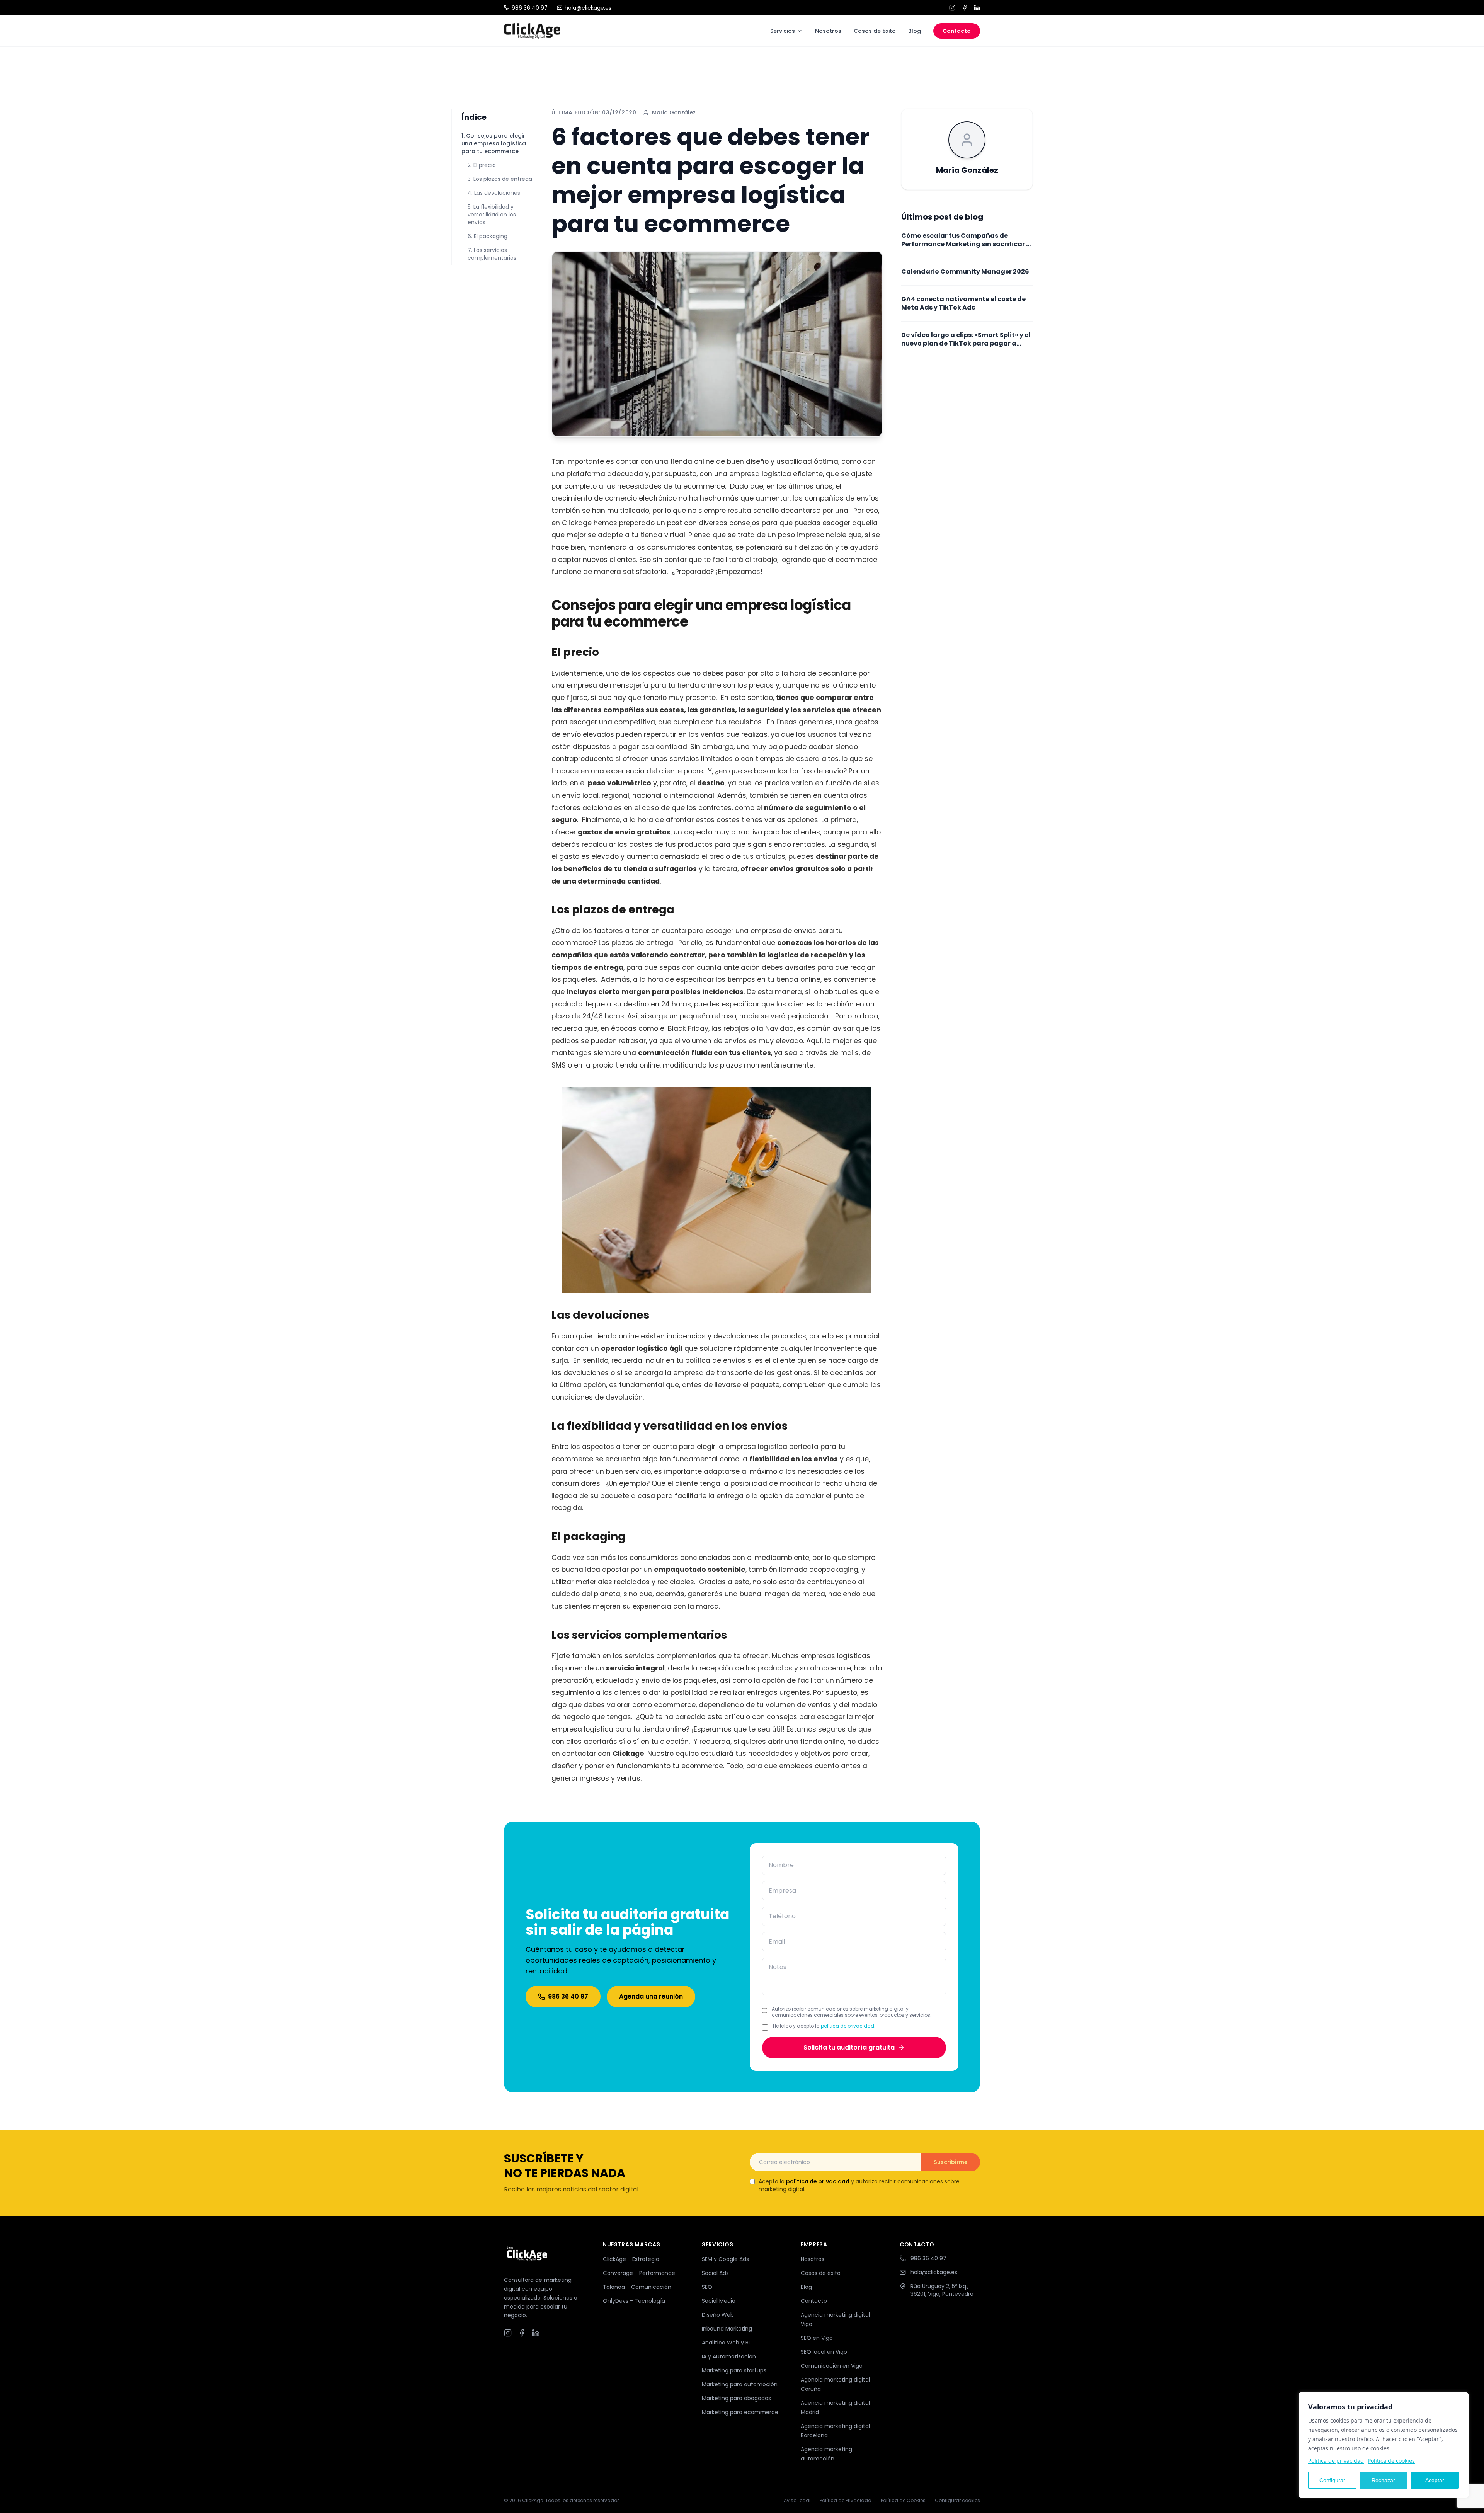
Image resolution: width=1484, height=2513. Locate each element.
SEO (707, 2287)
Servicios (783, 31)
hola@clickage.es (588, 8)
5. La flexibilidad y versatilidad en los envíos (492, 215)
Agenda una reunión (651, 1996)
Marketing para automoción (740, 2384)
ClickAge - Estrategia (631, 2259)
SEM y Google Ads (725, 2259)
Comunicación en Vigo (832, 2366)
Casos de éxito (875, 31)
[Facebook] (965, 8)
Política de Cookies (903, 2501)
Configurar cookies (957, 2501)
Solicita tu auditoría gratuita (849, 2047)
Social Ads (715, 2273)
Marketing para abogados (736, 2398)
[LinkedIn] (977, 8)
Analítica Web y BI (726, 2343)
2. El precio (482, 165)
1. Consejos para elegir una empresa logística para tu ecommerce (494, 143)
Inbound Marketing (727, 2329)
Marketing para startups (734, 2370)
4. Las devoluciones (494, 193)
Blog (915, 31)
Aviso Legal (797, 2501)
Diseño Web (718, 2315)
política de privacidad (848, 2026)
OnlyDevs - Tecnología (634, 2301)
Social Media (719, 2301)
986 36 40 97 (530, 8)
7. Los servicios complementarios (492, 254)
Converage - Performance (639, 2273)
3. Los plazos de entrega (500, 179)
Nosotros (828, 31)
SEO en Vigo (817, 2338)
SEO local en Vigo (824, 2352)
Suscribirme (951, 2162)
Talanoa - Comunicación (637, 2287)
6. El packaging (488, 236)
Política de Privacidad (846, 2501)
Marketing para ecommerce (740, 2412)
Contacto (957, 31)
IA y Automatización (729, 2356)
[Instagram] (952, 8)
